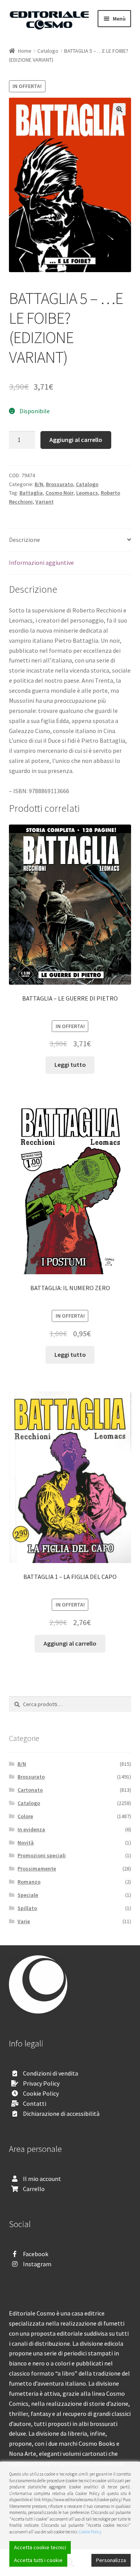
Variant (45, 502)
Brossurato (59, 484)
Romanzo (29, 1882)
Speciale (28, 1895)
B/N (39, 484)
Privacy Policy (41, 2083)
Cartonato (30, 1790)
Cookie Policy (41, 2093)
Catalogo (48, 51)
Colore (25, 1816)
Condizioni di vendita (51, 2073)
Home (25, 51)
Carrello (34, 2189)
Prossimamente (37, 1869)
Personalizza (111, 2560)
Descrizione (24, 540)
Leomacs (87, 493)
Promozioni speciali (42, 1855)
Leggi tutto (70, 1065)
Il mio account (42, 2179)
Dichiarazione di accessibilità (61, 2114)
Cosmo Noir (59, 493)
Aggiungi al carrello (76, 440)
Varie (24, 1921)
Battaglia (31, 493)
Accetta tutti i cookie (38, 2560)
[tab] (70, 540)
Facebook (36, 2254)
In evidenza (31, 1829)
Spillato (27, 1908)
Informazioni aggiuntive (41, 562)
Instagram (37, 2264)
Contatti (35, 2103)
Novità (26, 1843)
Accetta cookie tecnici (40, 2547)
